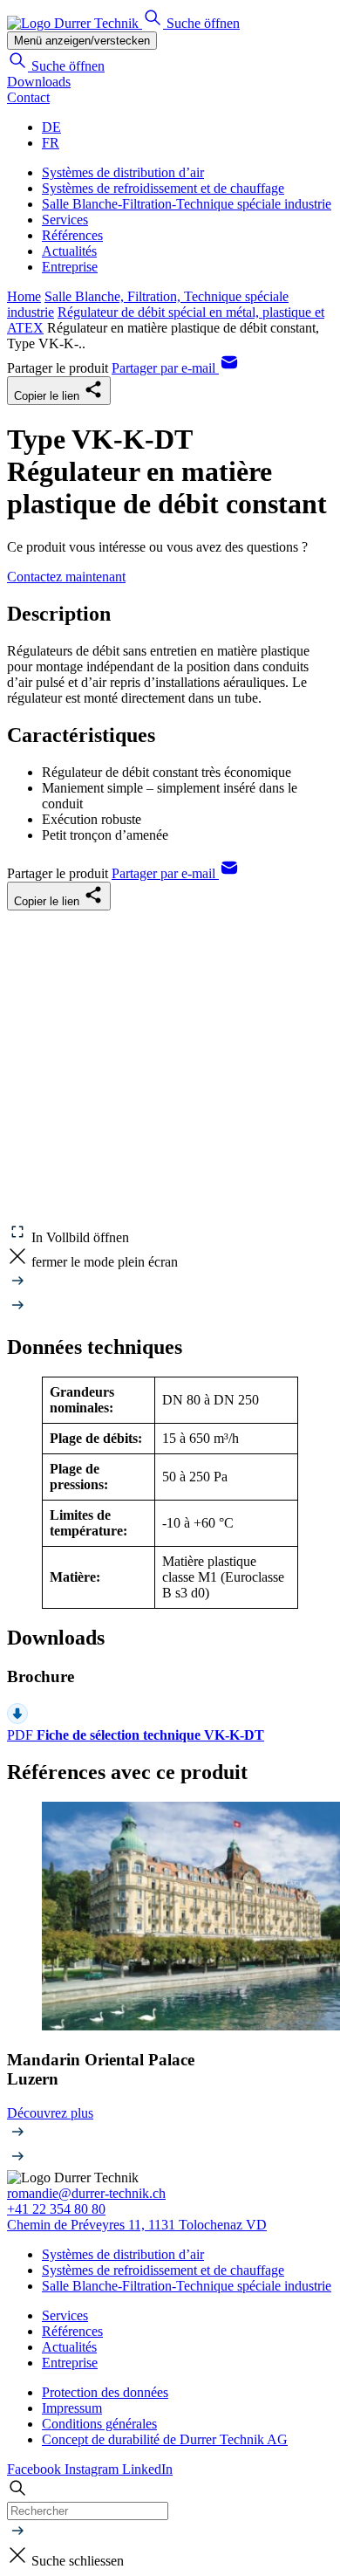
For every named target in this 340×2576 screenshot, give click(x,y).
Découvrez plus (50, 2113)
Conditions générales (99, 2424)
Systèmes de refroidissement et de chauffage (163, 188)
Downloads (39, 82)
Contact (28, 97)
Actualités (69, 251)
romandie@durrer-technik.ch (86, 2193)
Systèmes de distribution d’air (123, 172)
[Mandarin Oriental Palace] (170, 1918)
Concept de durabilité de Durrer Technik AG (165, 2439)
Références (72, 235)
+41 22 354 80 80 (56, 2209)
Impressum (72, 2408)
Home (24, 296)
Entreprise (70, 267)
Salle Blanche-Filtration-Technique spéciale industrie (187, 204)
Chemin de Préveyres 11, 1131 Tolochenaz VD (137, 2225)
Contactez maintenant (66, 577)
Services (65, 220)
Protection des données (105, 2392)
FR (51, 143)
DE (51, 127)
